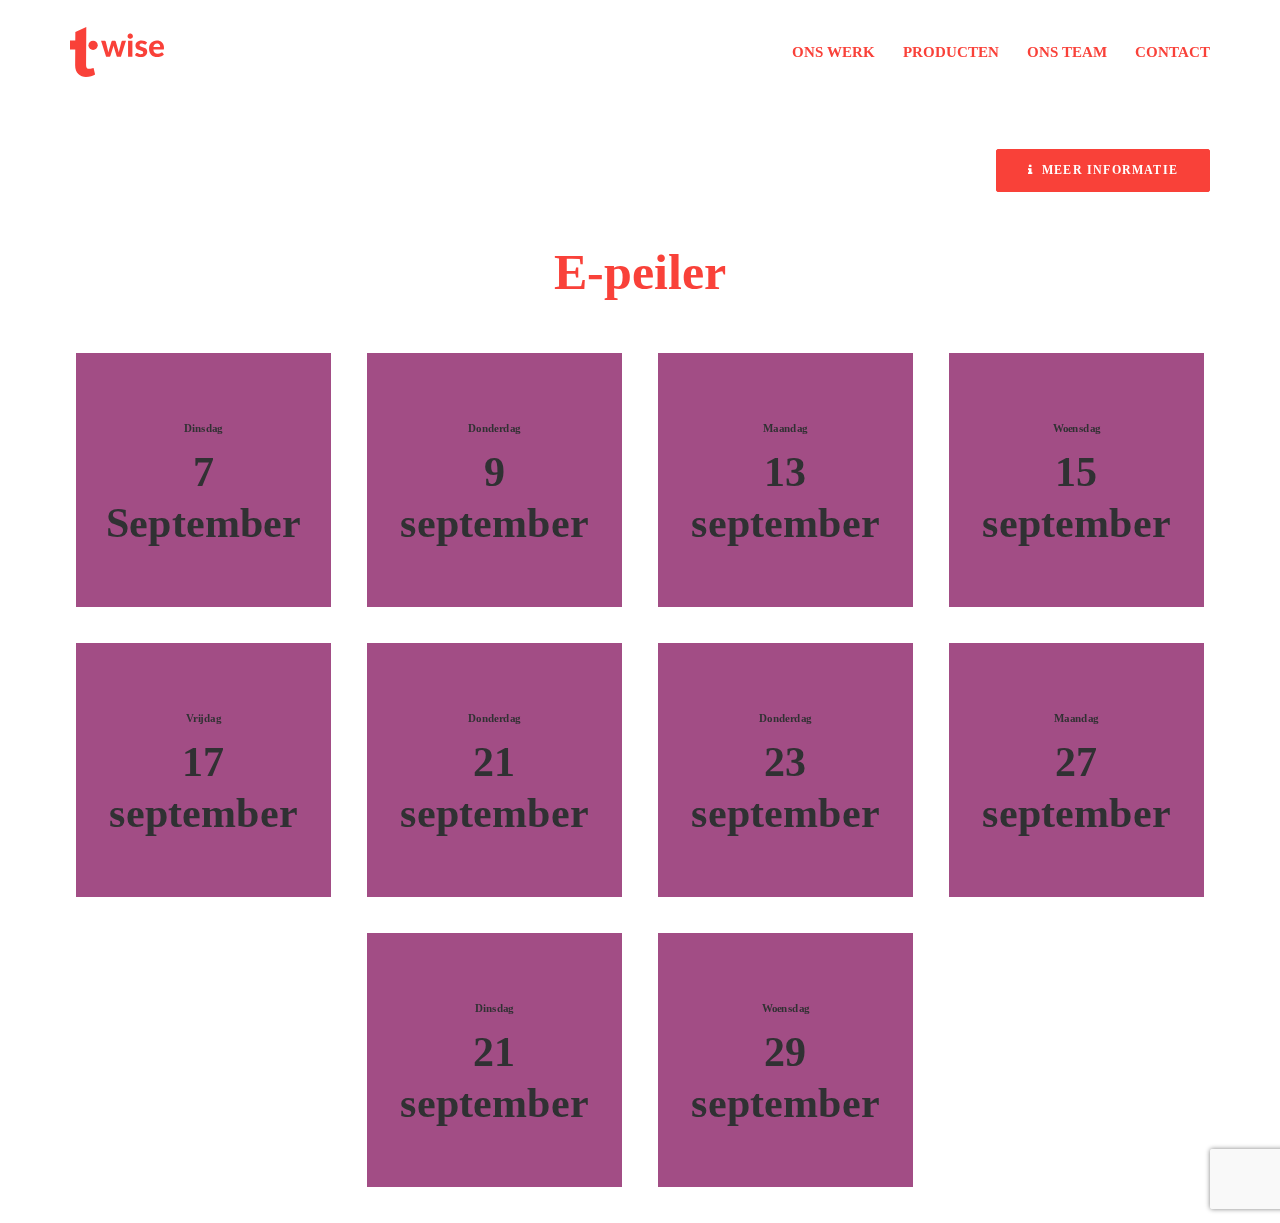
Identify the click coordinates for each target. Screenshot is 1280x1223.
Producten (951, 52)
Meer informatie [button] (1110, 170)
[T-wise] (117, 52)
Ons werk (833, 52)
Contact (1172, 52)
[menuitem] (840, 52)
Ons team (1067, 52)
